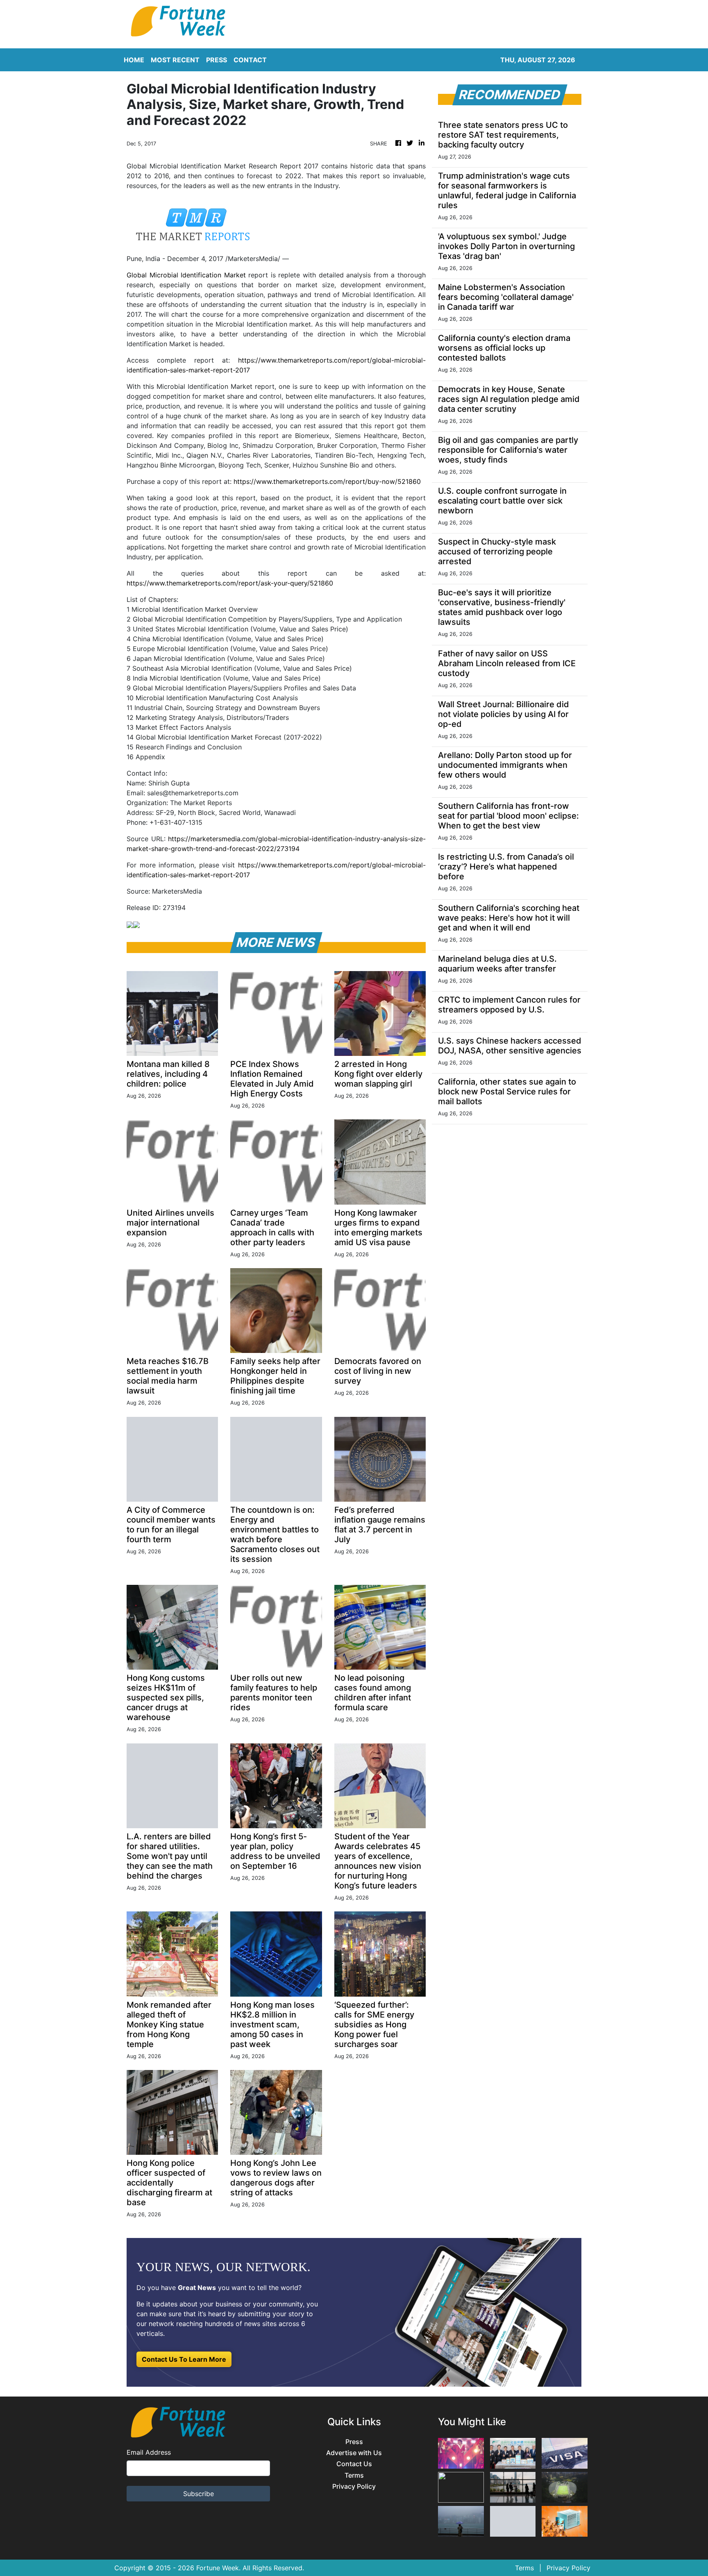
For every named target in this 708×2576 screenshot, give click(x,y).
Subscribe (199, 2494)
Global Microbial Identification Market (186, 275)
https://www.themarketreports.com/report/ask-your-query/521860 (230, 583)
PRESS (217, 60)
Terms (354, 2475)
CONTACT (250, 60)
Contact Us (354, 2464)
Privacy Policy (354, 2486)
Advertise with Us (354, 2453)
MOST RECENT (175, 60)
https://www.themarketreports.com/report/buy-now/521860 (327, 481)
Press (354, 2442)
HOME (134, 60)
